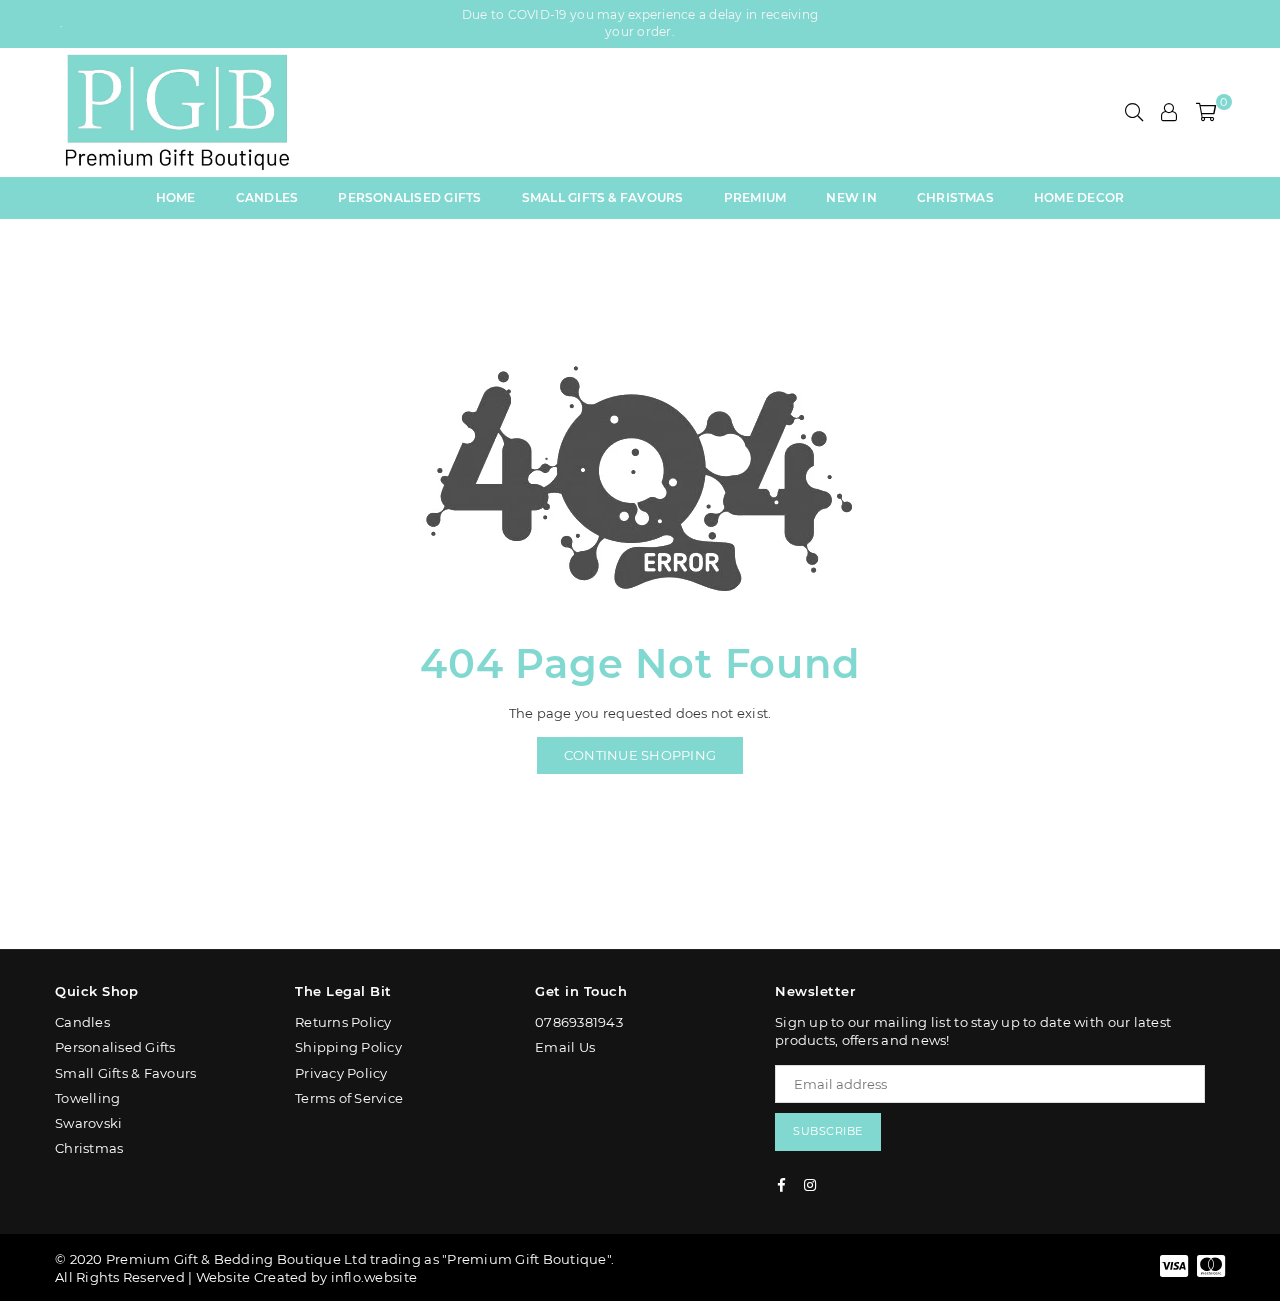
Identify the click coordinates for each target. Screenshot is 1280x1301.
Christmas (955, 197)
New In (851, 197)
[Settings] (1169, 112)
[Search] (1134, 112)
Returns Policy (343, 1022)
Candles (267, 197)
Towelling (87, 1098)
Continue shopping (640, 755)
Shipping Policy (348, 1047)
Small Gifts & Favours (603, 197)
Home (176, 197)
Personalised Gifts (409, 197)
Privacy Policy (341, 1073)
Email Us (565, 1047)
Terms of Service (349, 1098)
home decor (1079, 197)
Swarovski (88, 1123)
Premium (755, 197)
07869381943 (579, 1022)
